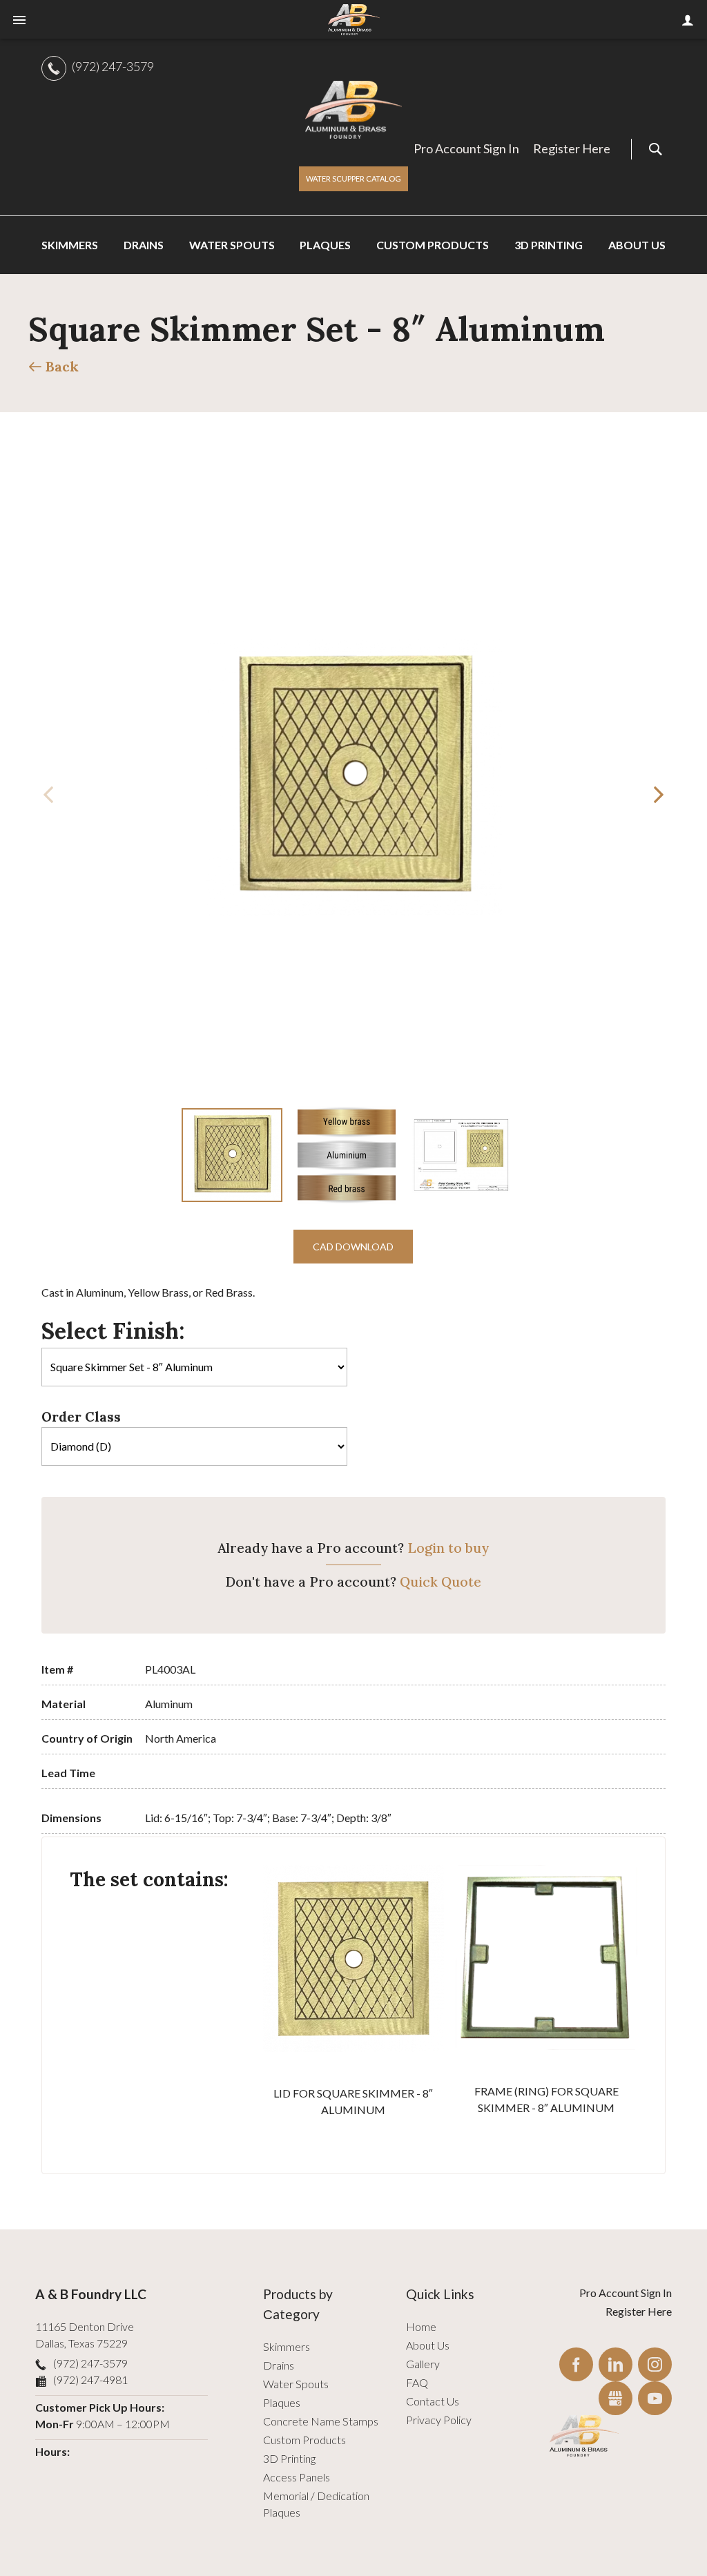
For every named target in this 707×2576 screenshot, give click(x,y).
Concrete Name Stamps (321, 2421)
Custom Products (304, 2440)
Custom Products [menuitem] (433, 245)
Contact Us (433, 2401)
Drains (279, 2365)
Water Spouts (296, 2384)
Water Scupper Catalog (353, 178)
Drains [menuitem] (144, 245)
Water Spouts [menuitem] (232, 245)
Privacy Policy (439, 2420)
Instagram (655, 2364)
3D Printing (289, 2458)
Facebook (576, 2364)
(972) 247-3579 (113, 66)
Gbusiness (616, 2398)
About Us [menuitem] (637, 245)
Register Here (572, 148)
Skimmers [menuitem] (70, 245)
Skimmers (287, 2346)
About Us (428, 2345)
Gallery (423, 2364)
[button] (659, 795)
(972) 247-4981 (90, 2380)
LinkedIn (616, 2364)
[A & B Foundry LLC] (353, 110)
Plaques (282, 2402)
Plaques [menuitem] (325, 245)
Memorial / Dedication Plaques (316, 2504)
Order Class (81, 1417)
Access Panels (297, 2477)
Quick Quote (440, 1582)
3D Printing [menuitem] (549, 245)
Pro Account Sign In (466, 148)
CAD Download (353, 1247)
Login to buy (448, 1548)
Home (421, 2326)
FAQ (417, 2382)
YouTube (655, 2398)
